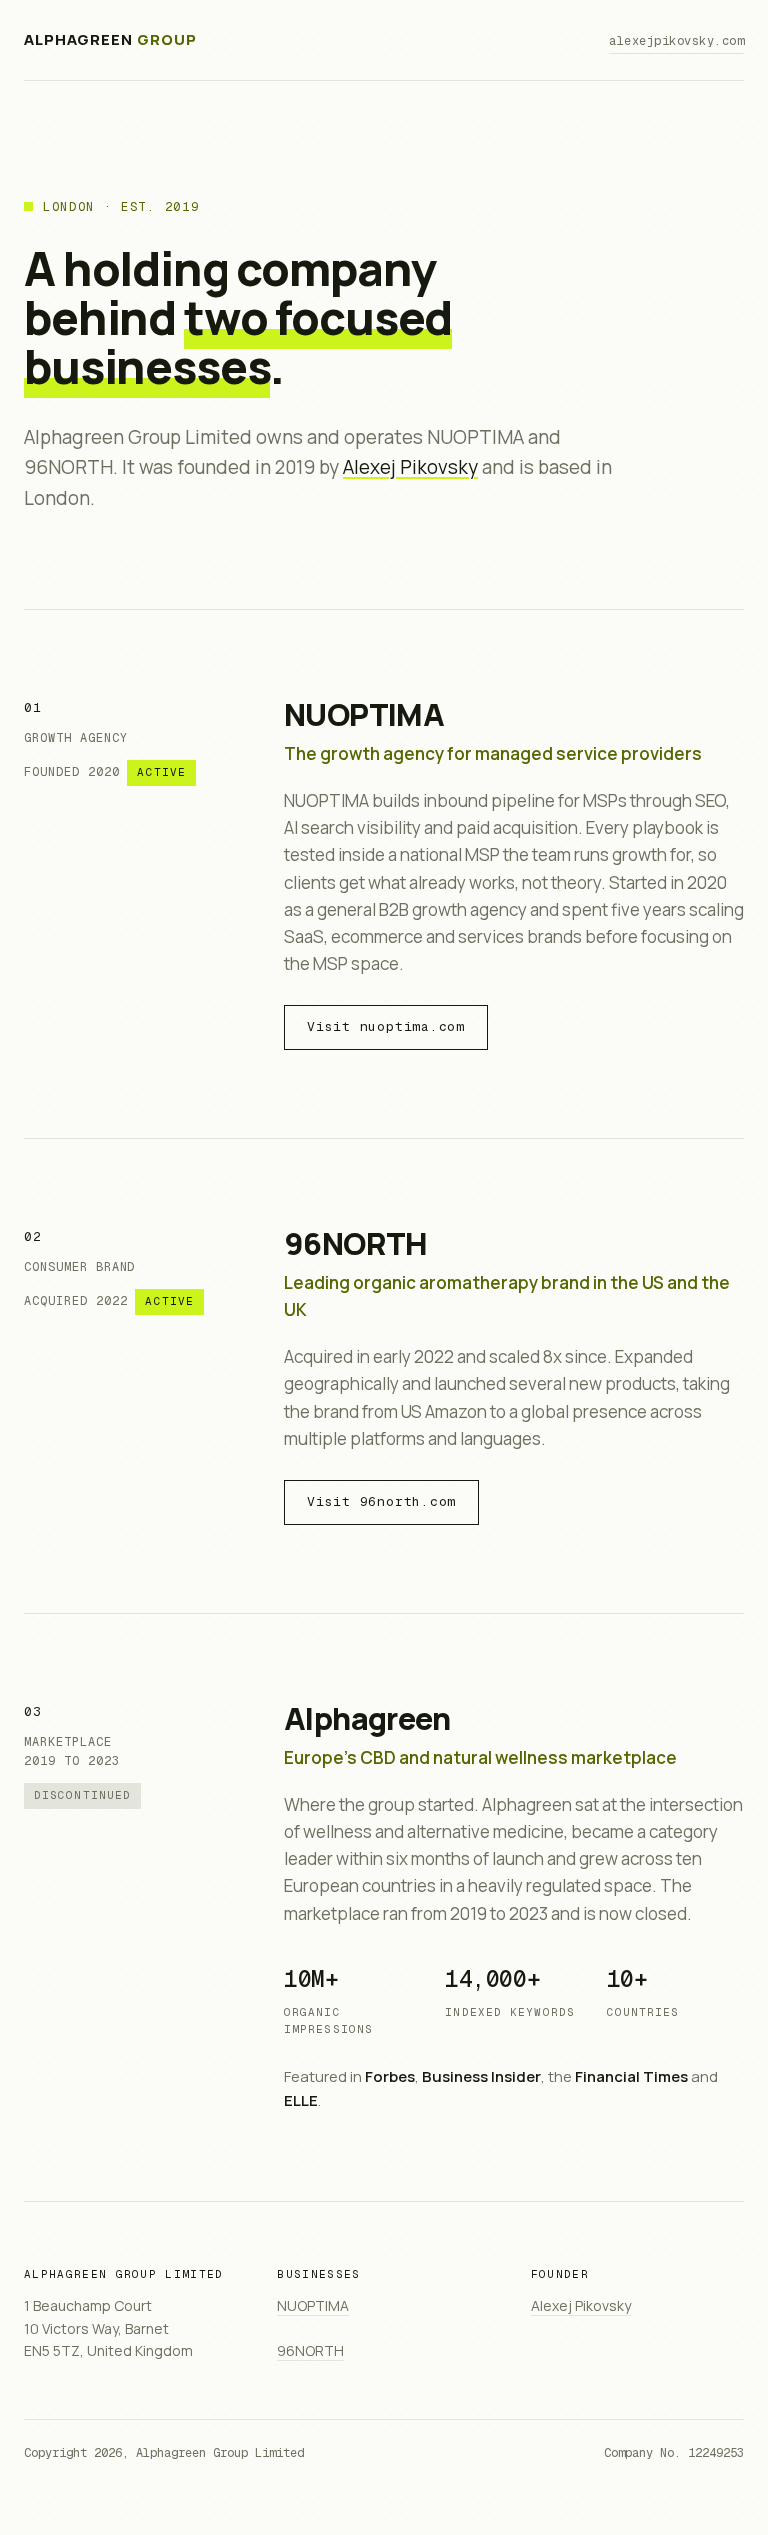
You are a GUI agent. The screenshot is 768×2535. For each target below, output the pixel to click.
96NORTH (356, 1243)
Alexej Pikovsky (410, 467)
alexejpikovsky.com (676, 41)
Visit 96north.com (381, 1501)
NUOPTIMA (364, 714)
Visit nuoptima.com (386, 1026)
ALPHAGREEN (110, 39)
